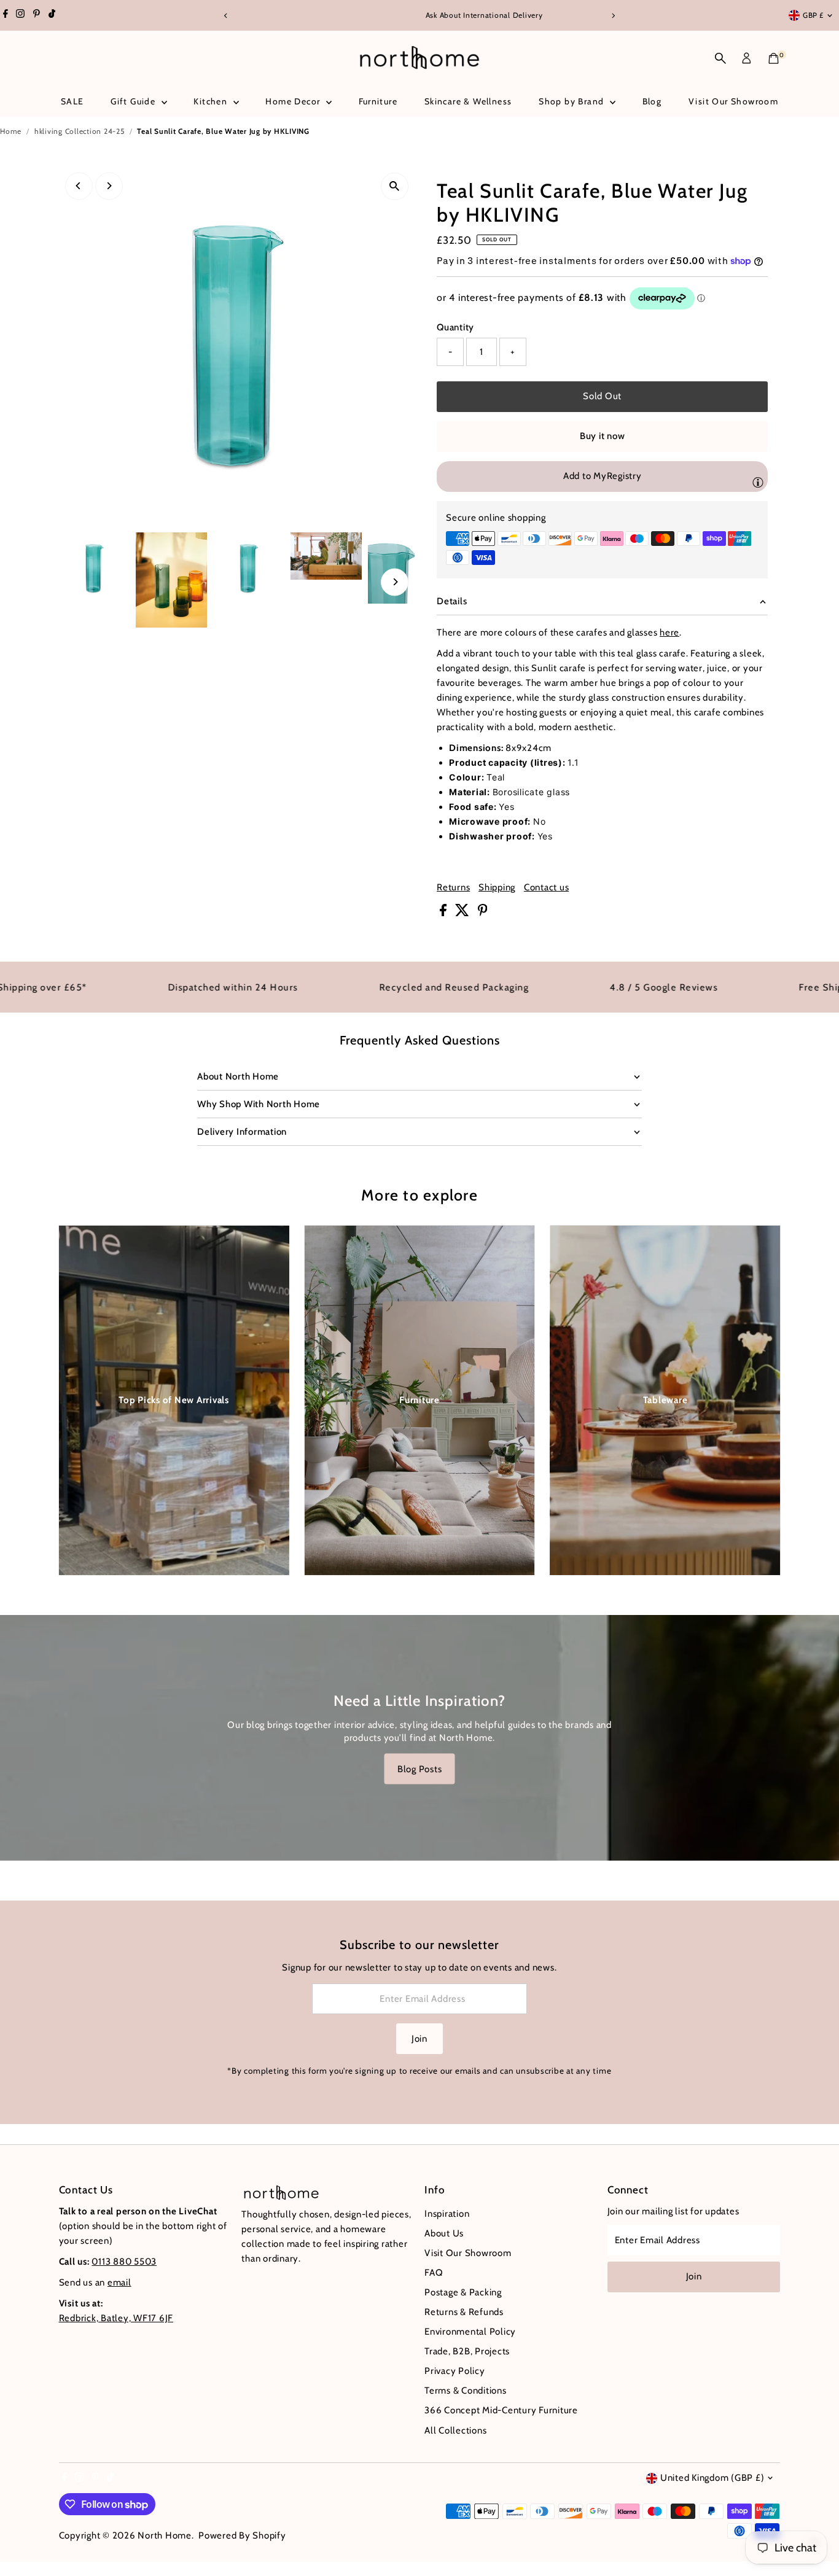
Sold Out (602, 396)
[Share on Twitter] (463, 913)
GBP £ (813, 15)
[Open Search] (720, 58)
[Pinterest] (37, 15)
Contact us (547, 888)
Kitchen (212, 101)
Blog (652, 101)
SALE (72, 101)
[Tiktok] (52, 15)
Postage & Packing (463, 2292)
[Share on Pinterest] (483, 913)
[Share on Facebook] (444, 913)
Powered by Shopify (242, 2535)
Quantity (455, 327)
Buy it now (603, 436)
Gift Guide (134, 101)
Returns (453, 888)
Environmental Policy (470, 2332)
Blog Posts (420, 1769)
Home (11, 131)
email (119, 2282)
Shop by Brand (573, 101)
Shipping (497, 888)
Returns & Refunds (464, 2312)
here (669, 632)
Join (419, 2039)
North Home (165, 2535)
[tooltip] (758, 482)
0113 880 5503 (124, 2262)
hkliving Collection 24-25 (80, 131)
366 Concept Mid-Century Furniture (501, 2410)
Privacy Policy (455, 2371)
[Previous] (226, 16)
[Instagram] (20, 15)
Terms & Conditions (466, 2391)
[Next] (613, 16)
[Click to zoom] (395, 186)
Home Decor (294, 101)
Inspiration (447, 2214)
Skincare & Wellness (468, 101)
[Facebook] (6, 15)
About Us (444, 2233)
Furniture (378, 101)
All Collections (455, 2430)
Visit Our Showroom (733, 101)
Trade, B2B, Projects (467, 2351)
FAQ (434, 2273)
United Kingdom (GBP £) (712, 2478)
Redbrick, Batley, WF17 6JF (116, 2318)
